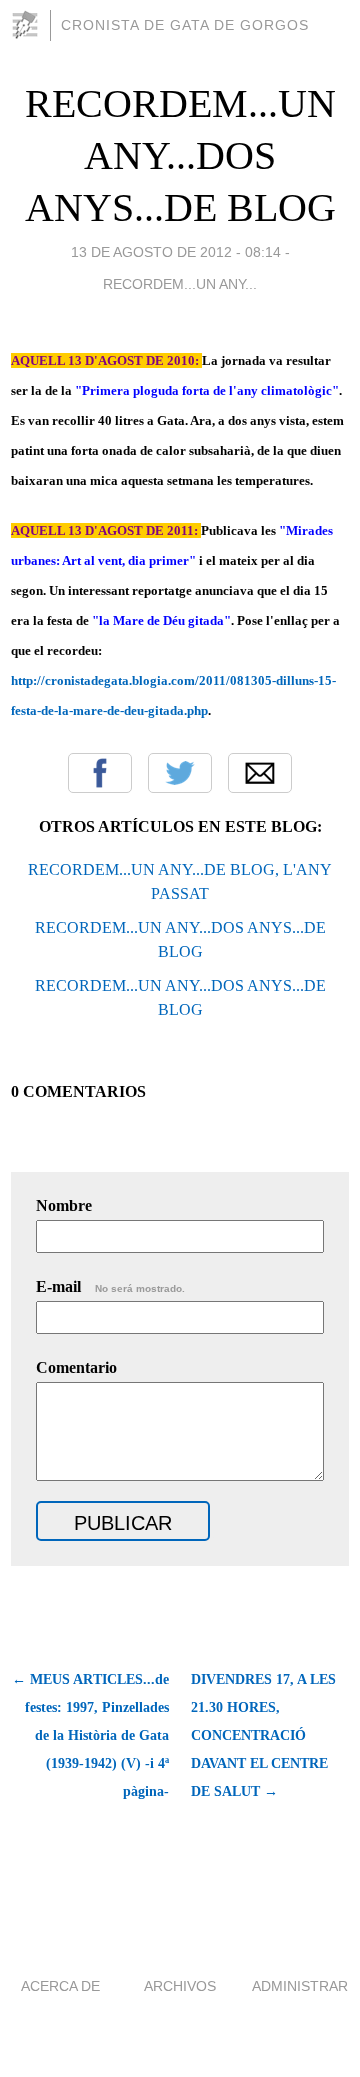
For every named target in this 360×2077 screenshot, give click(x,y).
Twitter (180, 773)
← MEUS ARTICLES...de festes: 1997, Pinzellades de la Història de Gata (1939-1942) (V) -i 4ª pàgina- (90, 1735)
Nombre (64, 1205)
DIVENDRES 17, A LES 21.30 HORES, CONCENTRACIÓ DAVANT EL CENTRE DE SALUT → (263, 1735)
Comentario (76, 1367)
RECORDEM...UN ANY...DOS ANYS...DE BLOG (180, 155)
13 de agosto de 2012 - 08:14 (176, 252)
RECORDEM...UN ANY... (180, 284)
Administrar (300, 1986)
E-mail (110, 1286)
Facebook (100, 773)
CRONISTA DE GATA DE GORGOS (185, 25)
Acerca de (60, 1986)
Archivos (180, 1986)
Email (260, 773)
